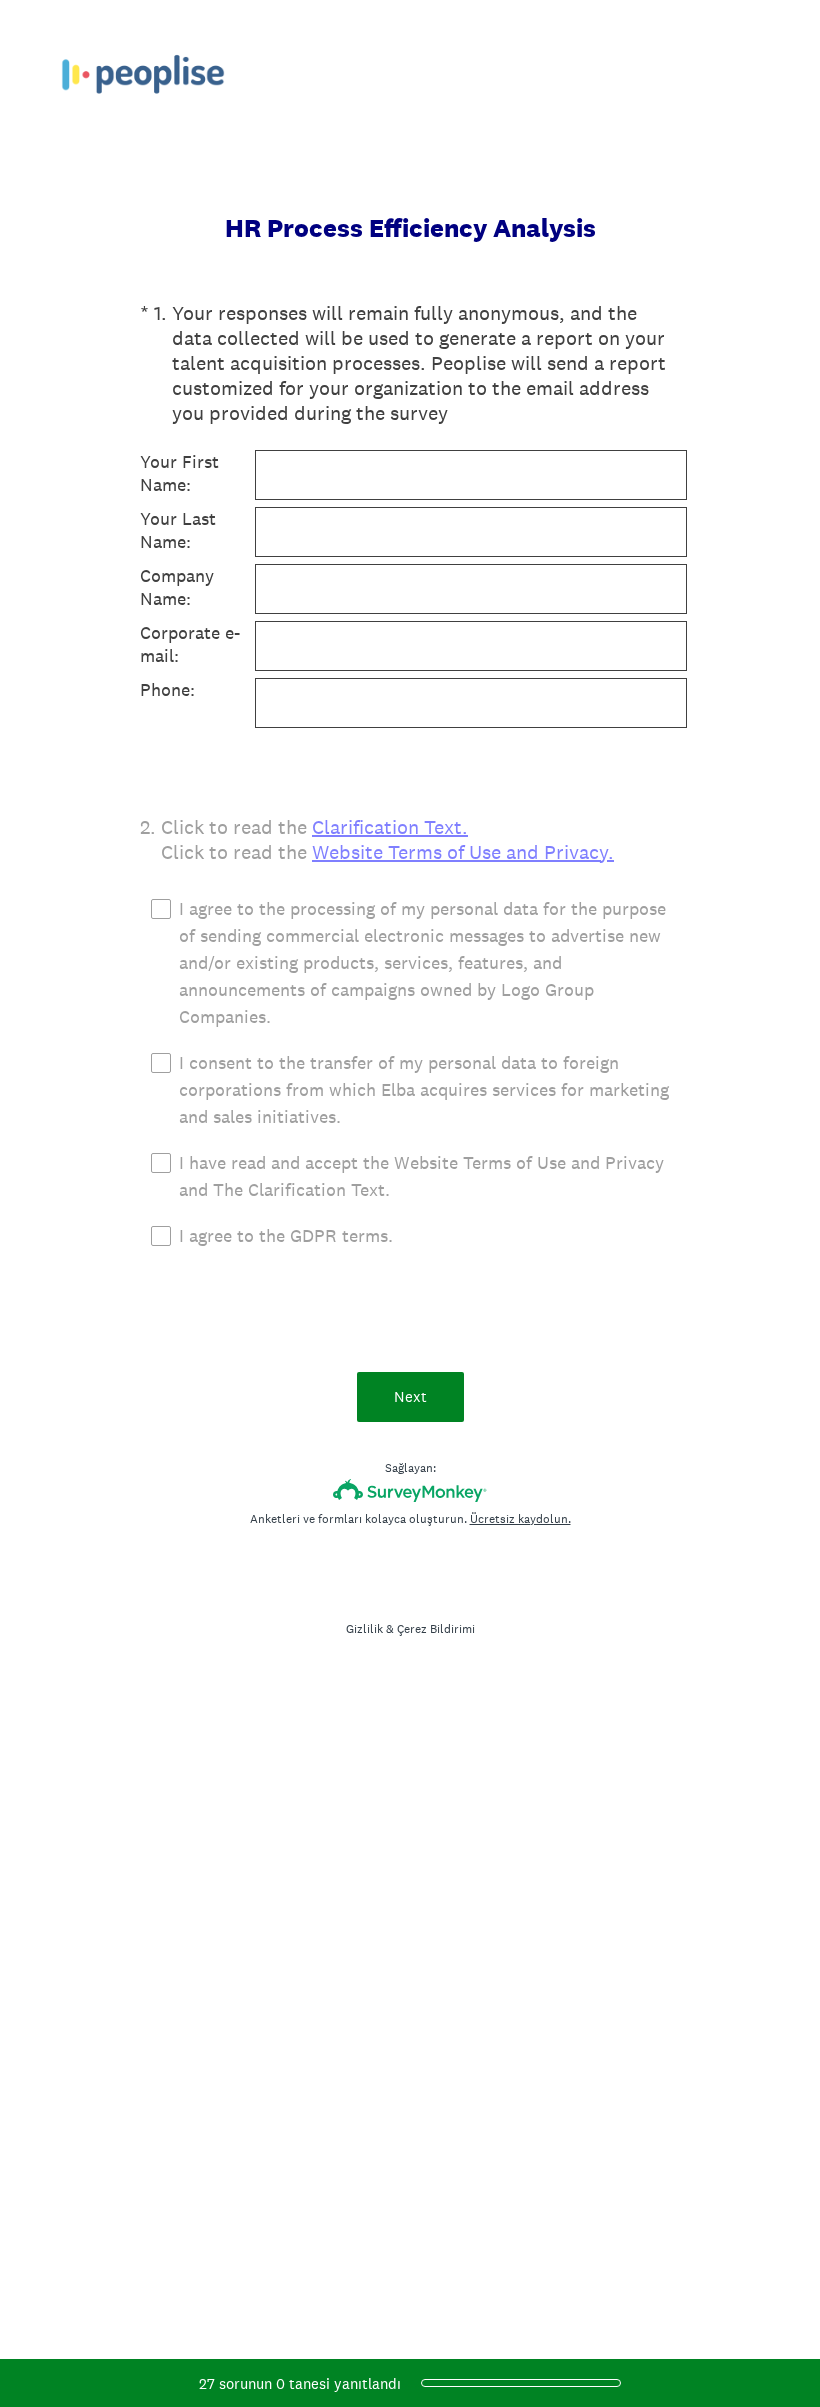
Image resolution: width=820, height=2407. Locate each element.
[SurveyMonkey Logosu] (410, 1490)
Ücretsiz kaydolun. (520, 1519)
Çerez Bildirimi (436, 1629)
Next (410, 1396)
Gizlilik (364, 1629)
